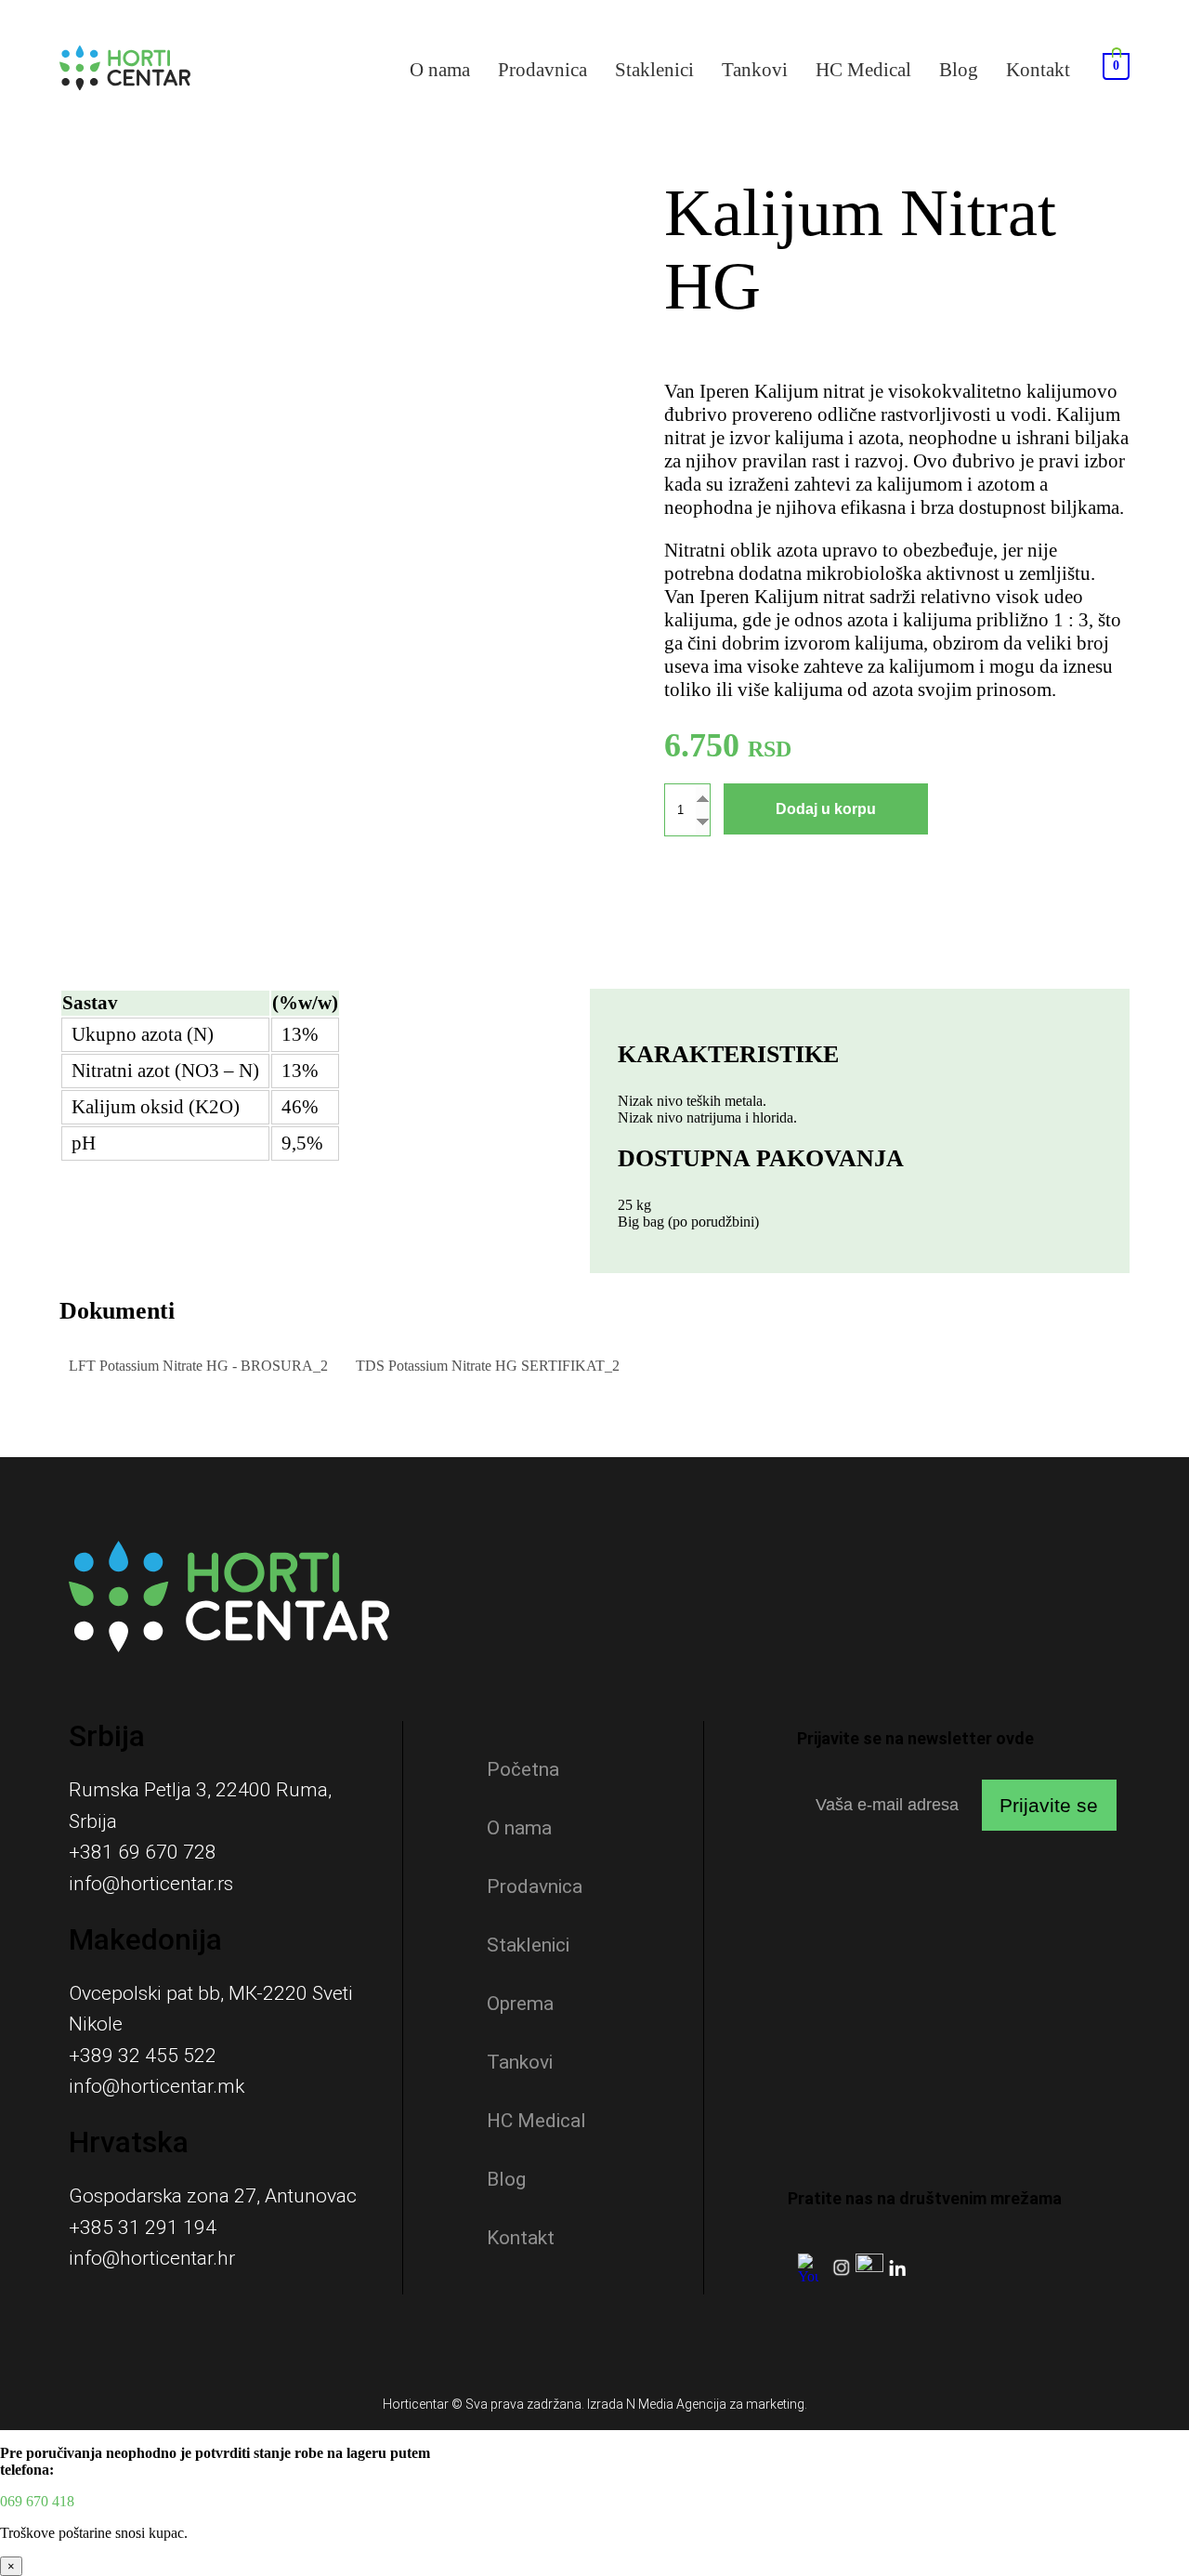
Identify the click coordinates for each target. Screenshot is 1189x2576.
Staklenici (654, 70)
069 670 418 (37, 2501)
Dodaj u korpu (826, 809)
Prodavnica (542, 70)
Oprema (520, 2004)
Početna (523, 1769)
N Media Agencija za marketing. (717, 2404)
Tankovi (755, 70)
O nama (440, 70)
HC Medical (863, 70)
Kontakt (1038, 70)
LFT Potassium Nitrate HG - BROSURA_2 (198, 1366)
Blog (959, 70)
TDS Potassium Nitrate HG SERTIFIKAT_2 (488, 1366)
